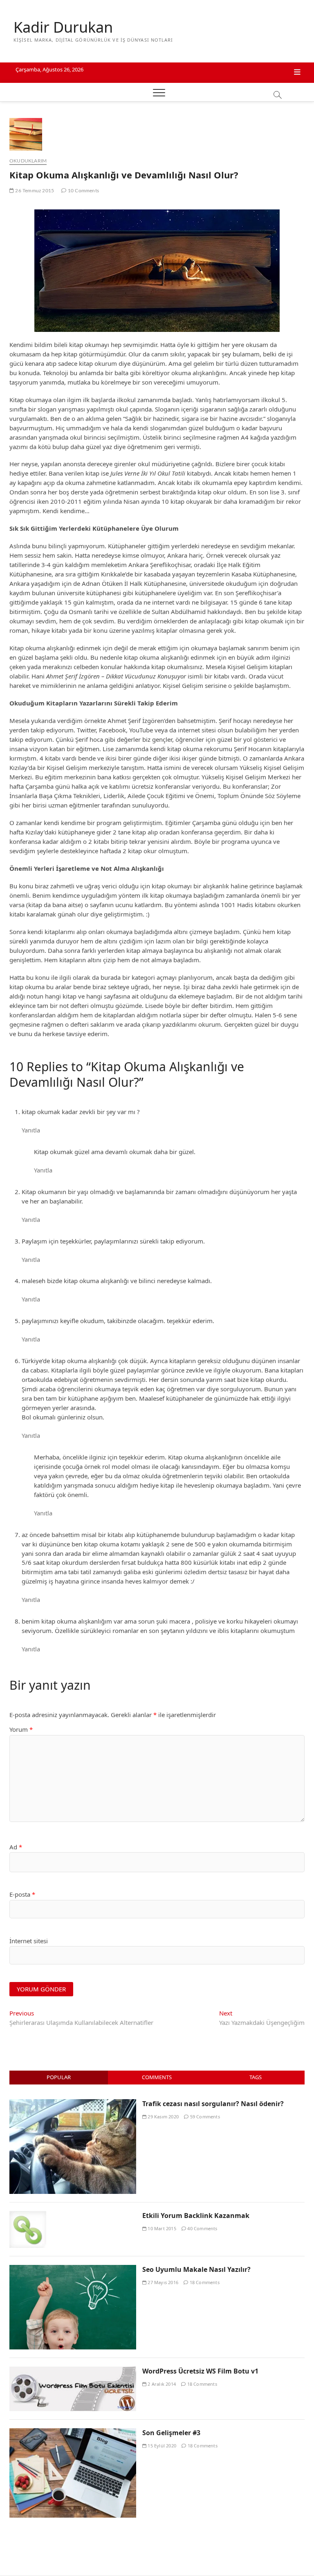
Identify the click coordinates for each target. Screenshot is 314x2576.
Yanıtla (31, 1130)
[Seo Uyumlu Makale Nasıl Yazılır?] (73, 2269)
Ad (16, 1847)
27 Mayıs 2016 (162, 2282)
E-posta (22, 1894)
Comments (157, 2077)
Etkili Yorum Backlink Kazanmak (196, 2216)
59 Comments (204, 2117)
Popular (59, 2077)
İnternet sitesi (29, 1941)
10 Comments (83, 191)
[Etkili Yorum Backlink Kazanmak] (28, 2216)
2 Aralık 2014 (161, 2384)
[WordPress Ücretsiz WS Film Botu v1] (73, 2371)
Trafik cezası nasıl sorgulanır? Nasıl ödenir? (213, 2104)
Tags (256, 2077)
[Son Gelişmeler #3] (73, 2433)
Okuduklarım (28, 161)
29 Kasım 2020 (163, 2117)
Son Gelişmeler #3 (171, 2433)
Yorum (21, 1729)
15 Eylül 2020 (161, 2446)
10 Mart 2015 (161, 2228)
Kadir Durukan (63, 27)
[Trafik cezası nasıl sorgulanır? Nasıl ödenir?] (73, 2104)
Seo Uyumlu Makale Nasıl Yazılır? (196, 2269)
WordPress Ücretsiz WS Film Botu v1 (200, 2371)
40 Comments (202, 2228)
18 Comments (204, 2282)
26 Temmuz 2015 (34, 191)
